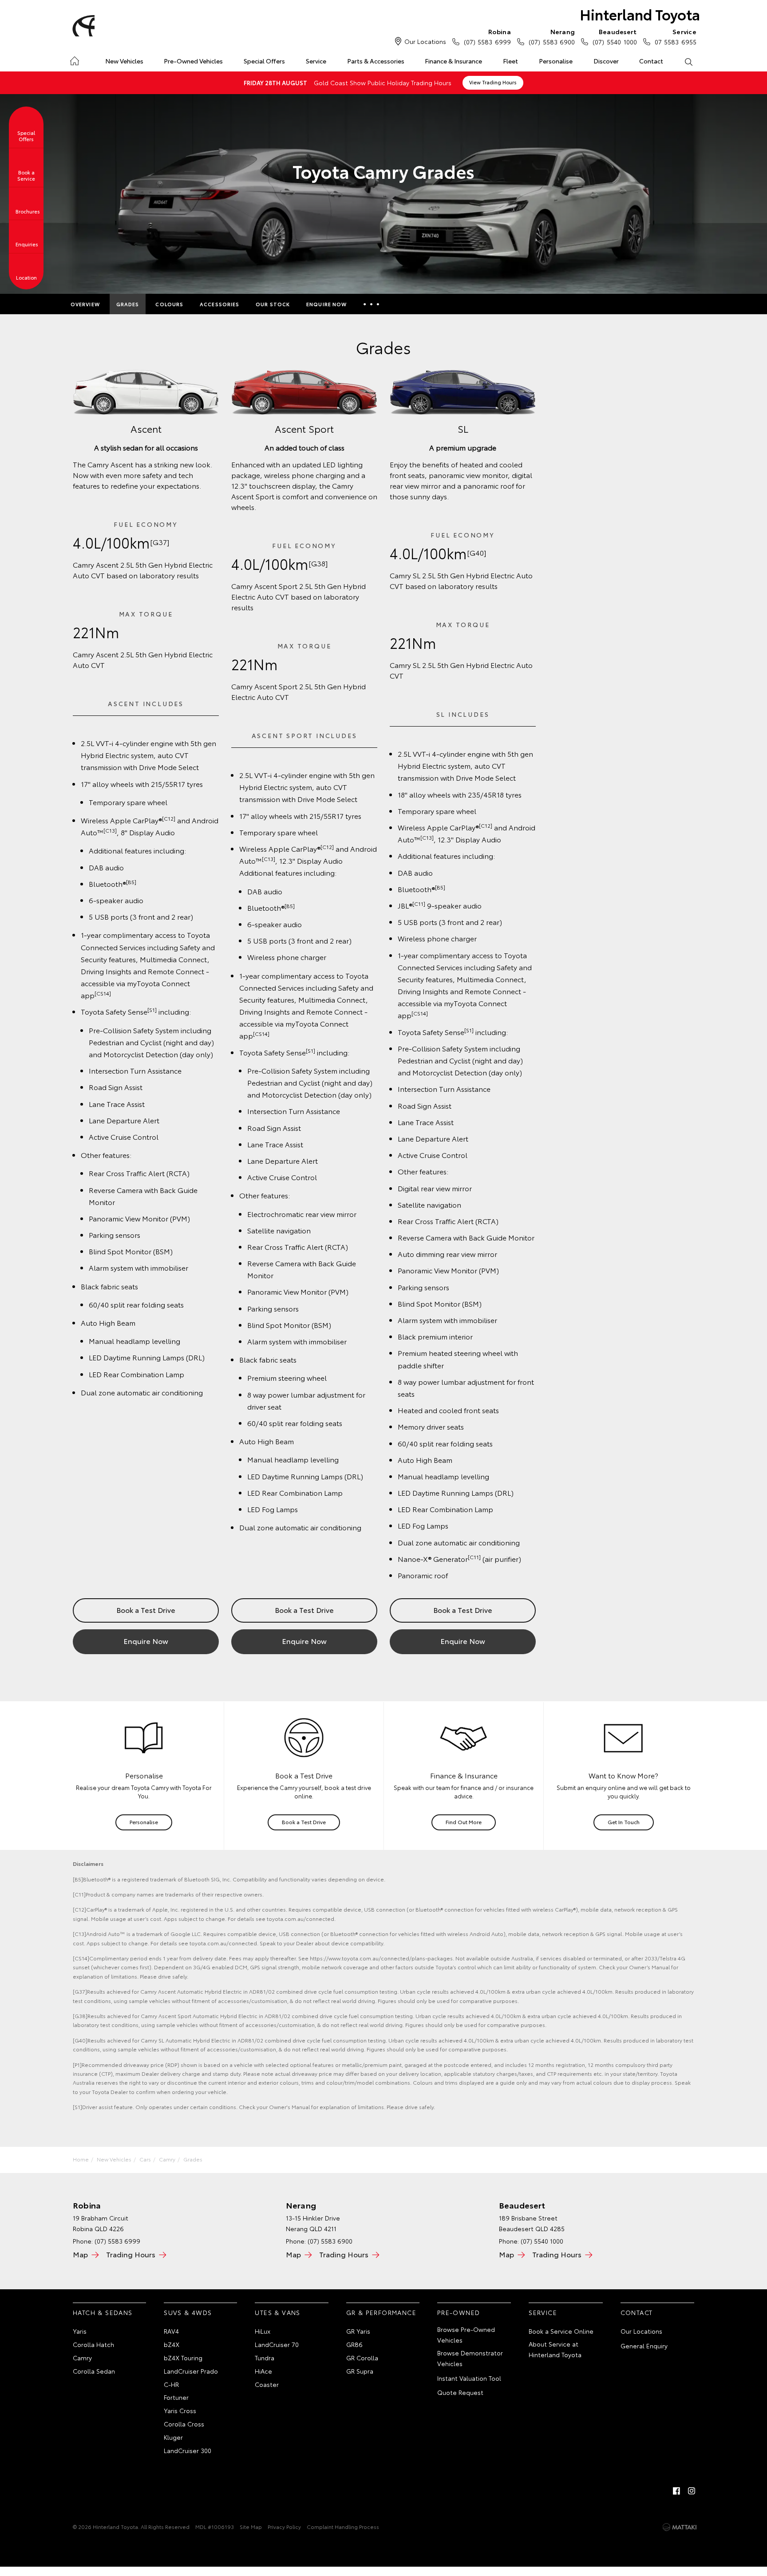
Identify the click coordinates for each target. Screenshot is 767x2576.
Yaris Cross (180, 2410)
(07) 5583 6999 (487, 37)
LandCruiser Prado (191, 2371)
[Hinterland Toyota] (82, 26)
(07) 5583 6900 (552, 37)
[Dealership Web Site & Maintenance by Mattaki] (680, 2527)
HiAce (263, 2371)
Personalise (556, 61)
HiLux (263, 2331)
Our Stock (273, 304)
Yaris (80, 2331)
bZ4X (172, 2344)
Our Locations (425, 41)
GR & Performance (381, 2312)
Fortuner (176, 2397)
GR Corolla (362, 2358)
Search (688, 61)
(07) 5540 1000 (615, 37)
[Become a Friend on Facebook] (676, 2491)
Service (316, 61)
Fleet (510, 61)
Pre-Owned (459, 2312)
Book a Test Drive (146, 1610)
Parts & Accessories (376, 61)
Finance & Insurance (453, 61)
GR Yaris (358, 2331)
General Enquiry (644, 2346)
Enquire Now (326, 304)
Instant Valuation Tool (469, 2378)
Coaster (267, 2384)
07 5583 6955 (676, 37)
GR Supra (360, 2371)
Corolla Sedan (94, 2371)
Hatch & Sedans (103, 2312)
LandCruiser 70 (277, 2344)
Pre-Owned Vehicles (193, 61)
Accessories (219, 304)
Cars (145, 2159)
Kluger (173, 2437)
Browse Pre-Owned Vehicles (466, 2335)
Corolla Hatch (93, 2344)
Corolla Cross (184, 2424)
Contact (651, 61)
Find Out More (464, 1822)
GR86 (354, 2344)
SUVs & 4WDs (188, 2312)
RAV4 (171, 2331)
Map (80, 2254)
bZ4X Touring (183, 2358)
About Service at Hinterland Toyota (555, 2349)
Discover (606, 61)
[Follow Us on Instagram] (692, 2491)
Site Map (251, 2527)
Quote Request (460, 2392)
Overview (85, 304)
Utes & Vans (277, 2312)
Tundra (265, 2358)
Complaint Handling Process (343, 2527)
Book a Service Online (561, 2331)
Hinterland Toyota (640, 14)
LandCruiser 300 (188, 2450)
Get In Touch (624, 1822)
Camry (167, 2159)
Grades (128, 304)
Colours (169, 304)
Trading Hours (131, 2254)
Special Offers (264, 61)
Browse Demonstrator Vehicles (470, 2358)
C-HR (171, 2384)
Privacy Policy (284, 2527)
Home (74, 59)
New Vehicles (124, 61)
